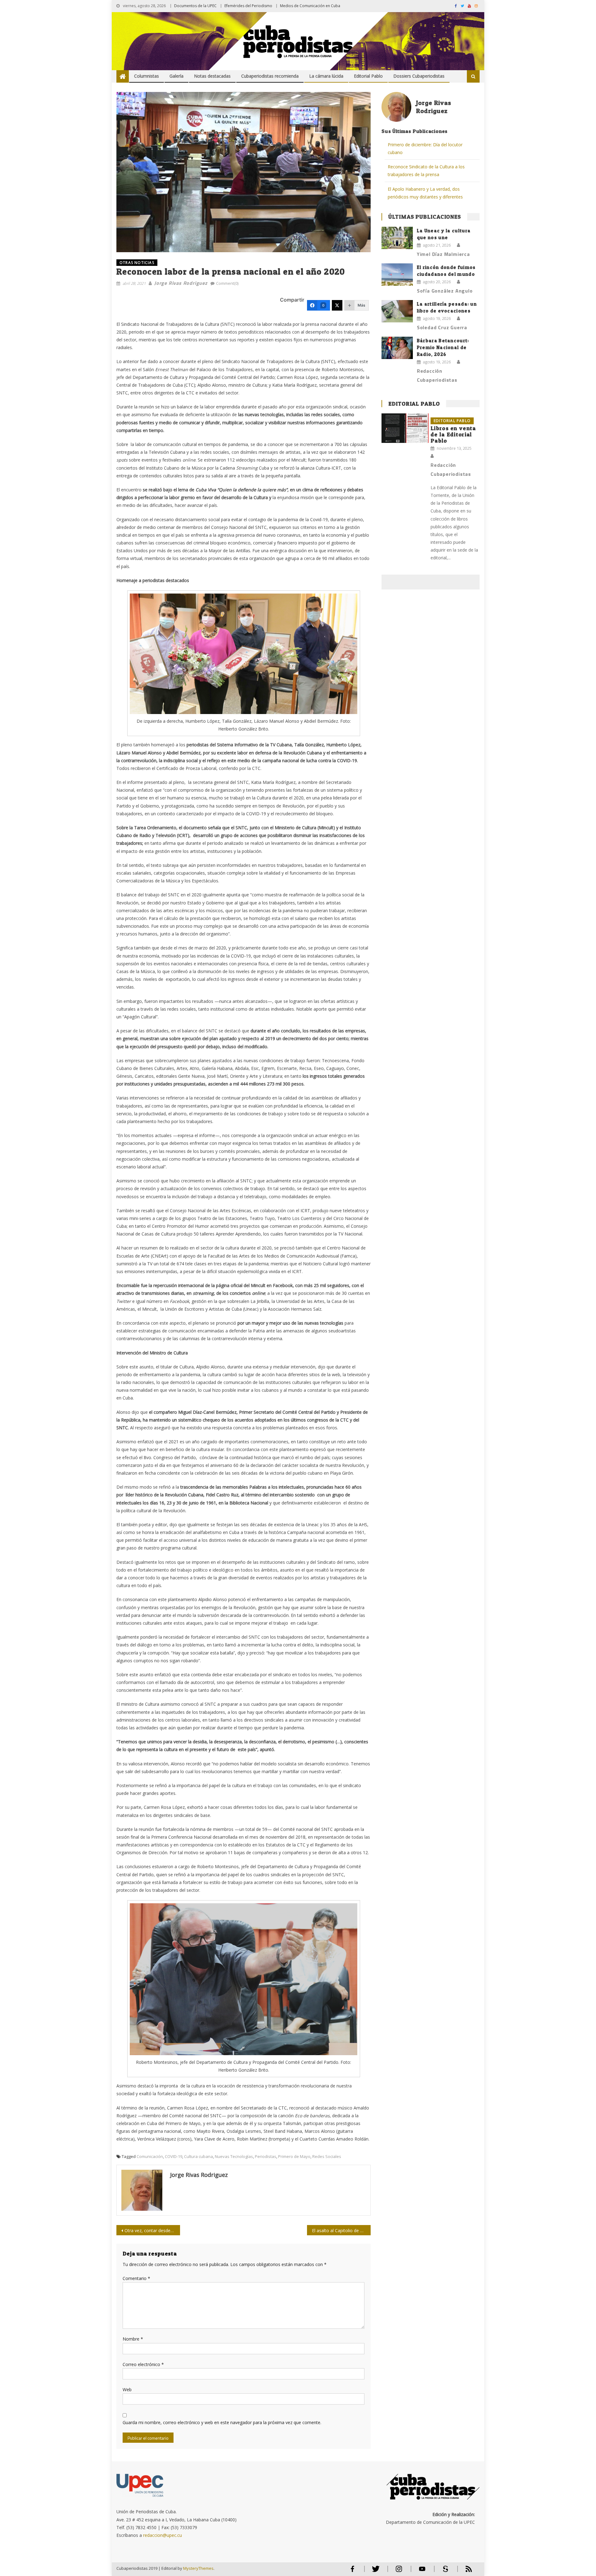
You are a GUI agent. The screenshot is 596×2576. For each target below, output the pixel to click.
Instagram (399, 2571)
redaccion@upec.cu (163, 2535)
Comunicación (150, 2156)
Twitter (374, 2571)
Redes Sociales (327, 2156)
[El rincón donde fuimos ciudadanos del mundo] (397, 275)
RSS (465, 2571)
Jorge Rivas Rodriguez (181, 283)
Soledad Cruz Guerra (442, 327)
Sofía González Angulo (445, 291)
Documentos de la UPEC (195, 6)
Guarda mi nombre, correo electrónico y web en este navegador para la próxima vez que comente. (222, 2422)
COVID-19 (174, 2156)
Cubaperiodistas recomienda (270, 76)
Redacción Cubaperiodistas (437, 375)
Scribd (444, 2571)
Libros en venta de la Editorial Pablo (453, 434)
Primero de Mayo (294, 2156)
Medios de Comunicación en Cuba (310, 6)
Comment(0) (227, 283)
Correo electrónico (143, 2364)
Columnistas (147, 76)
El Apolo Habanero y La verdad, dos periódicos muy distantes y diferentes (425, 193)
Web (127, 2389)
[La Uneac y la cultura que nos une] (397, 238)
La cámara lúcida (326, 76)
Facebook (352, 2571)
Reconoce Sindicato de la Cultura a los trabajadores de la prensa (426, 171)
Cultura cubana (199, 2156)
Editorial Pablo (368, 76)
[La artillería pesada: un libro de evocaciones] (397, 311)
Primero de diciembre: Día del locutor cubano (425, 148)
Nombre (133, 2339)
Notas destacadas (212, 76)
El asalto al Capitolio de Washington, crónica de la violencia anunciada (341, 2230)
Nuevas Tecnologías (234, 2156)
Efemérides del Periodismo (248, 6)
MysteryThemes (198, 2568)
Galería (176, 76)
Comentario (136, 2278)
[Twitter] (337, 305)
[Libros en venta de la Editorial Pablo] (405, 428)
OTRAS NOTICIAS (137, 263)
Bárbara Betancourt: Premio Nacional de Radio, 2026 (443, 347)
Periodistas (266, 2156)
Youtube (422, 2571)
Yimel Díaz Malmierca (443, 254)
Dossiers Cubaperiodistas (419, 76)
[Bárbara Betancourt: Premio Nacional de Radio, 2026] (397, 348)
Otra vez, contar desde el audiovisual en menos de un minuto (152, 2230)
